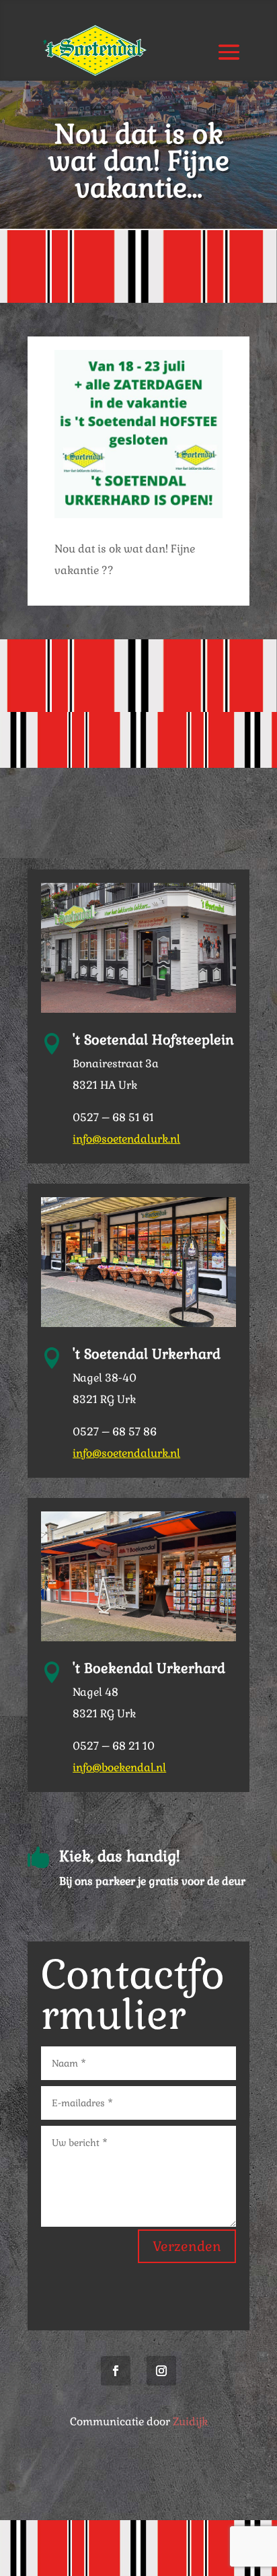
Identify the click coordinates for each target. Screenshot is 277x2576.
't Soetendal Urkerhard (147, 1354)
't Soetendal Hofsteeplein (153, 1040)
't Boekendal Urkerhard (149, 1668)
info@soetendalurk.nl (126, 1139)
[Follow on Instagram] (161, 2371)
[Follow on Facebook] (116, 2371)
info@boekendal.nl (119, 1767)
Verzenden (187, 2246)
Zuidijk (190, 2422)
